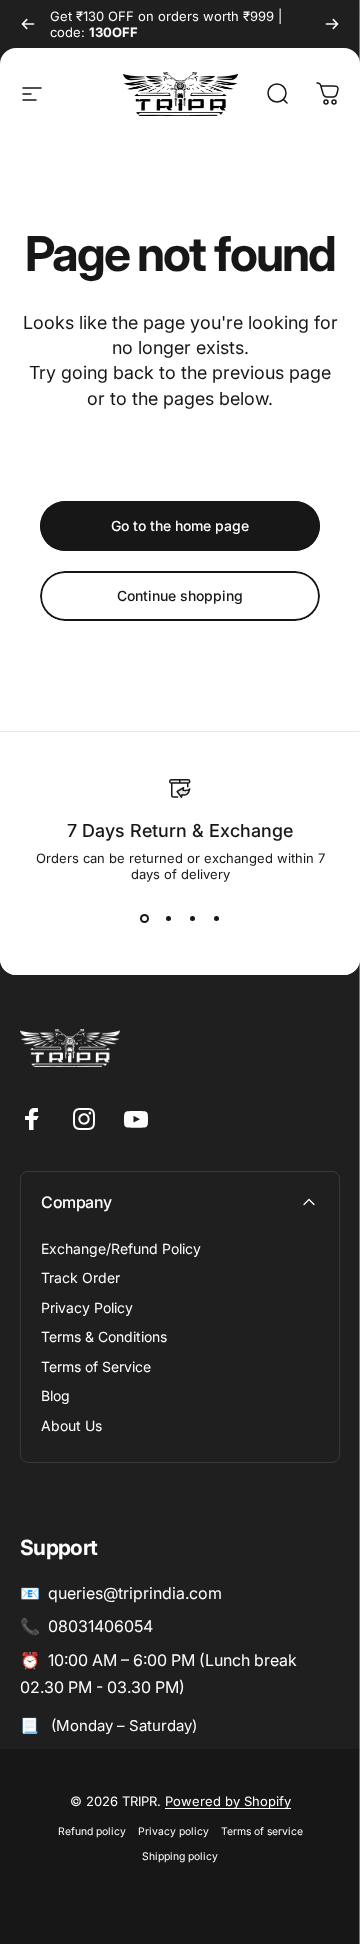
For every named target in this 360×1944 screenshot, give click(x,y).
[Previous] (28, 24)
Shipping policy (180, 1856)
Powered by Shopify (228, 1801)
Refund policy (92, 1831)
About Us (71, 1425)
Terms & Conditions (104, 1336)
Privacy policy (173, 1831)
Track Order (80, 1277)
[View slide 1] (144, 918)
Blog (55, 1395)
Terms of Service (96, 1366)
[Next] (332, 24)
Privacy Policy (87, 1307)
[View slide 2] (168, 918)
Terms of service (262, 1831)
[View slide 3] (192, 918)
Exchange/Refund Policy (121, 1248)
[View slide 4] (216, 918)
